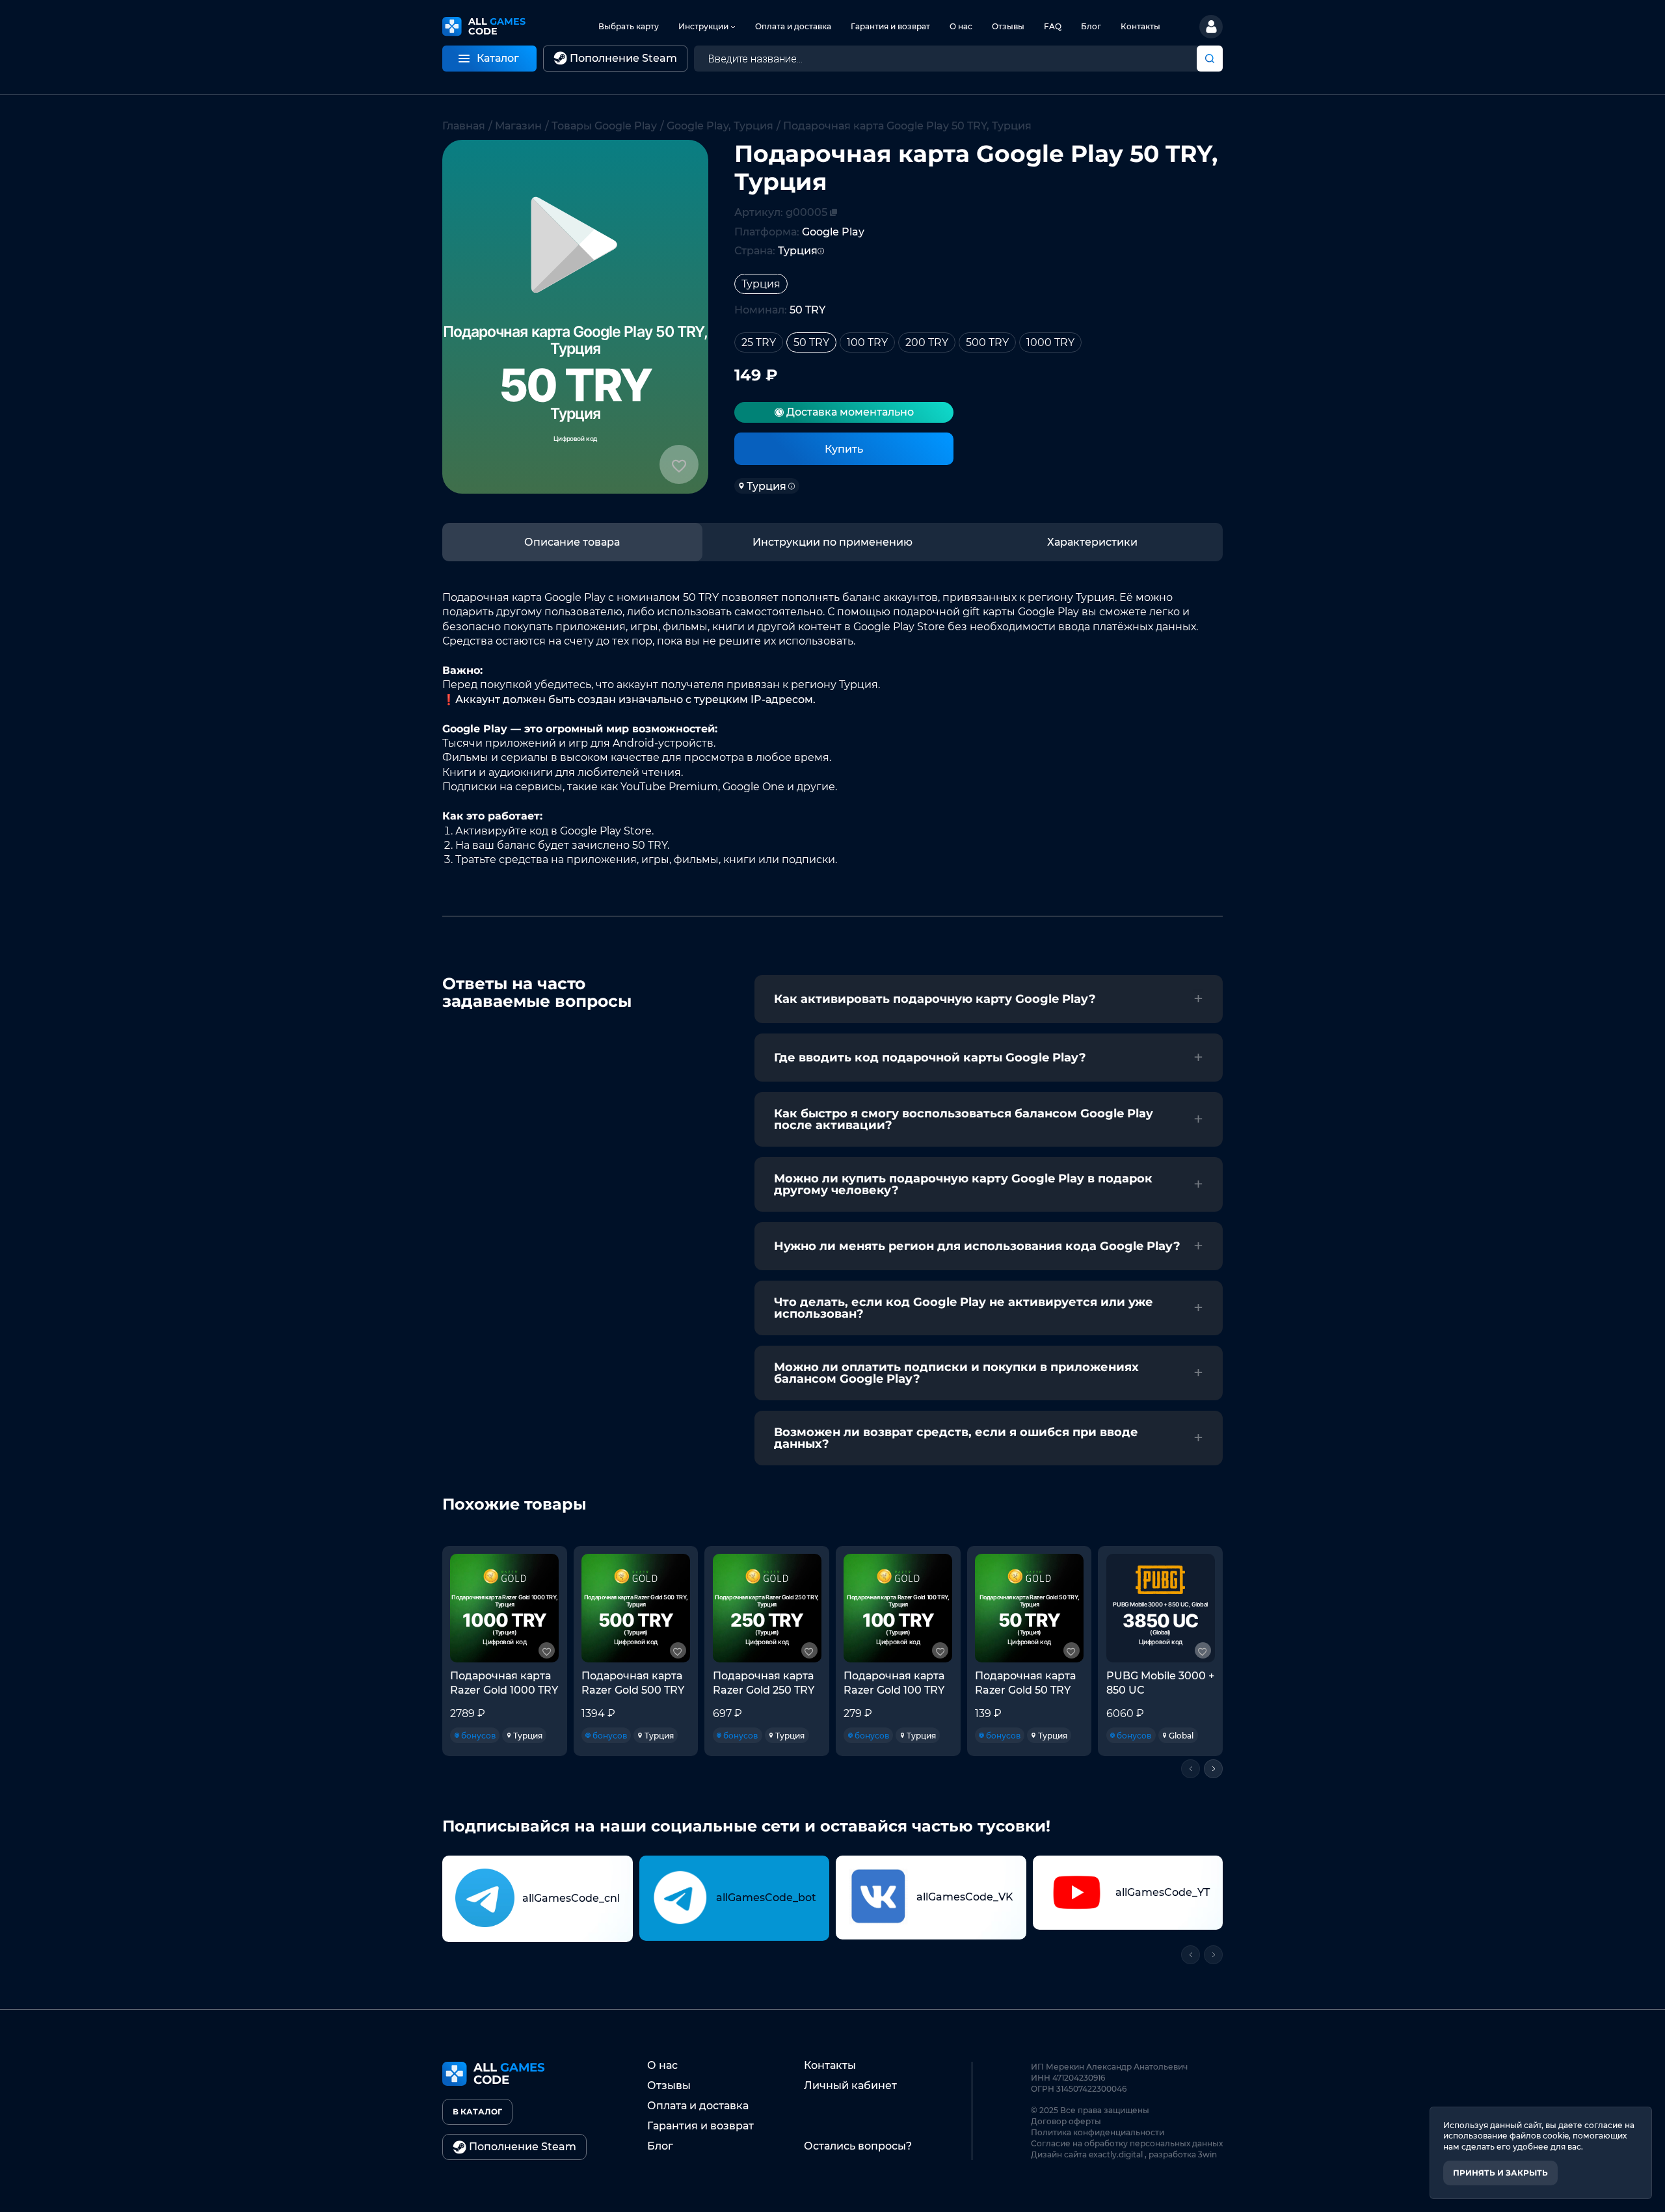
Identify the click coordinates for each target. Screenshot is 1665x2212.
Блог (1091, 26)
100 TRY (867, 342)
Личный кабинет (850, 2085)
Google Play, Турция (720, 126)
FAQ (1053, 26)
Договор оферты (1066, 2121)
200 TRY (927, 342)
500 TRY (987, 342)
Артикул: (781, 212)
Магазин (518, 126)
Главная (464, 126)
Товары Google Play (604, 126)
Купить (844, 449)
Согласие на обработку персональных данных (1127, 2143)
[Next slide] (1213, 1769)
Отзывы (1008, 26)
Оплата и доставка (793, 26)
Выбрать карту (629, 26)
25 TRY (759, 342)
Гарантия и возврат (890, 26)
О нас (961, 26)
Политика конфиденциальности (1098, 2132)
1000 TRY (1050, 342)
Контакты (1140, 26)
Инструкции (703, 26)
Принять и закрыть (1500, 2173)
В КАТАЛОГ (477, 2112)
